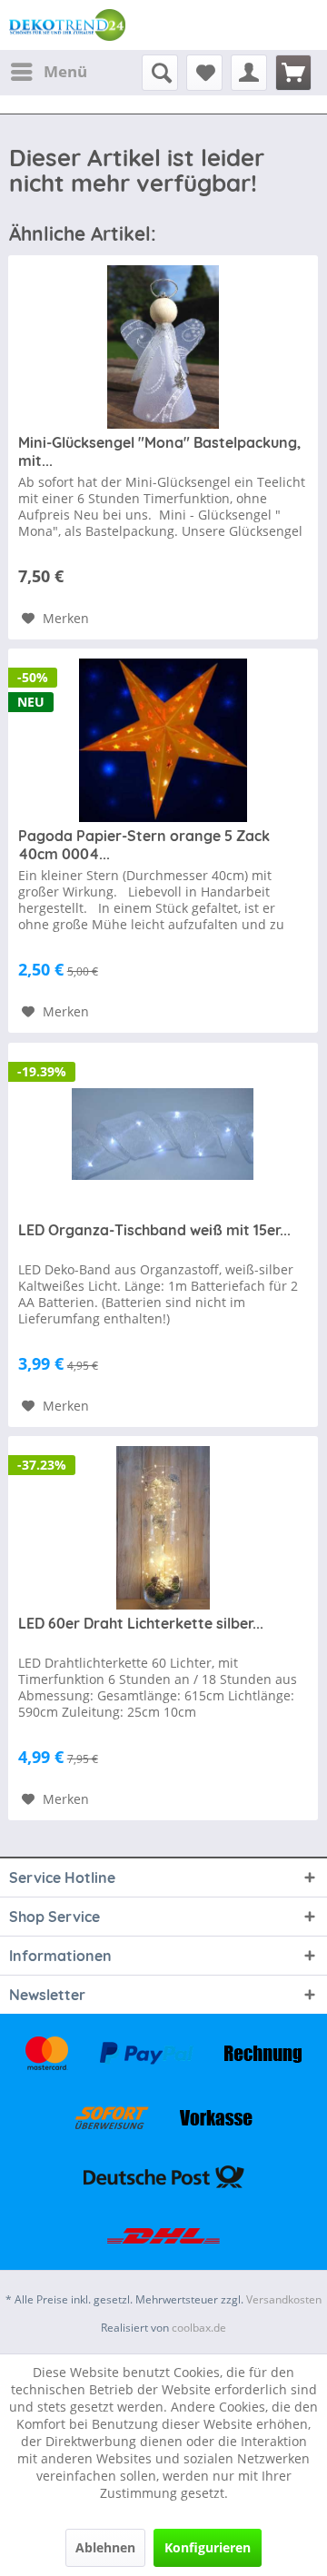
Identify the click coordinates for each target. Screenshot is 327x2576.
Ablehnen (105, 2547)
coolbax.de (199, 2328)
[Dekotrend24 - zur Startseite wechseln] (67, 25)
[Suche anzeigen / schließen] (160, 73)
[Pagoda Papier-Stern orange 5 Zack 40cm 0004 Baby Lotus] (163, 740)
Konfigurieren (208, 2547)
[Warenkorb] (293, 73)
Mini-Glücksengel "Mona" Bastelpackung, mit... (159, 451)
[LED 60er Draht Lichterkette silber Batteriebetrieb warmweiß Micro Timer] (163, 1528)
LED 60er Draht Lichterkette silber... (141, 1623)
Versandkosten (284, 2299)
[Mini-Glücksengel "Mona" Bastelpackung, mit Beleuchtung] (163, 347)
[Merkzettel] (204, 73)
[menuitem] (48, 72)
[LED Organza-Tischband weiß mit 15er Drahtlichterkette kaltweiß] (163, 1134)
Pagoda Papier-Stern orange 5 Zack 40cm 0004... (144, 845)
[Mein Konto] (249, 73)
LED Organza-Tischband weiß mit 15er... (154, 1230)
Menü (65, 71)
